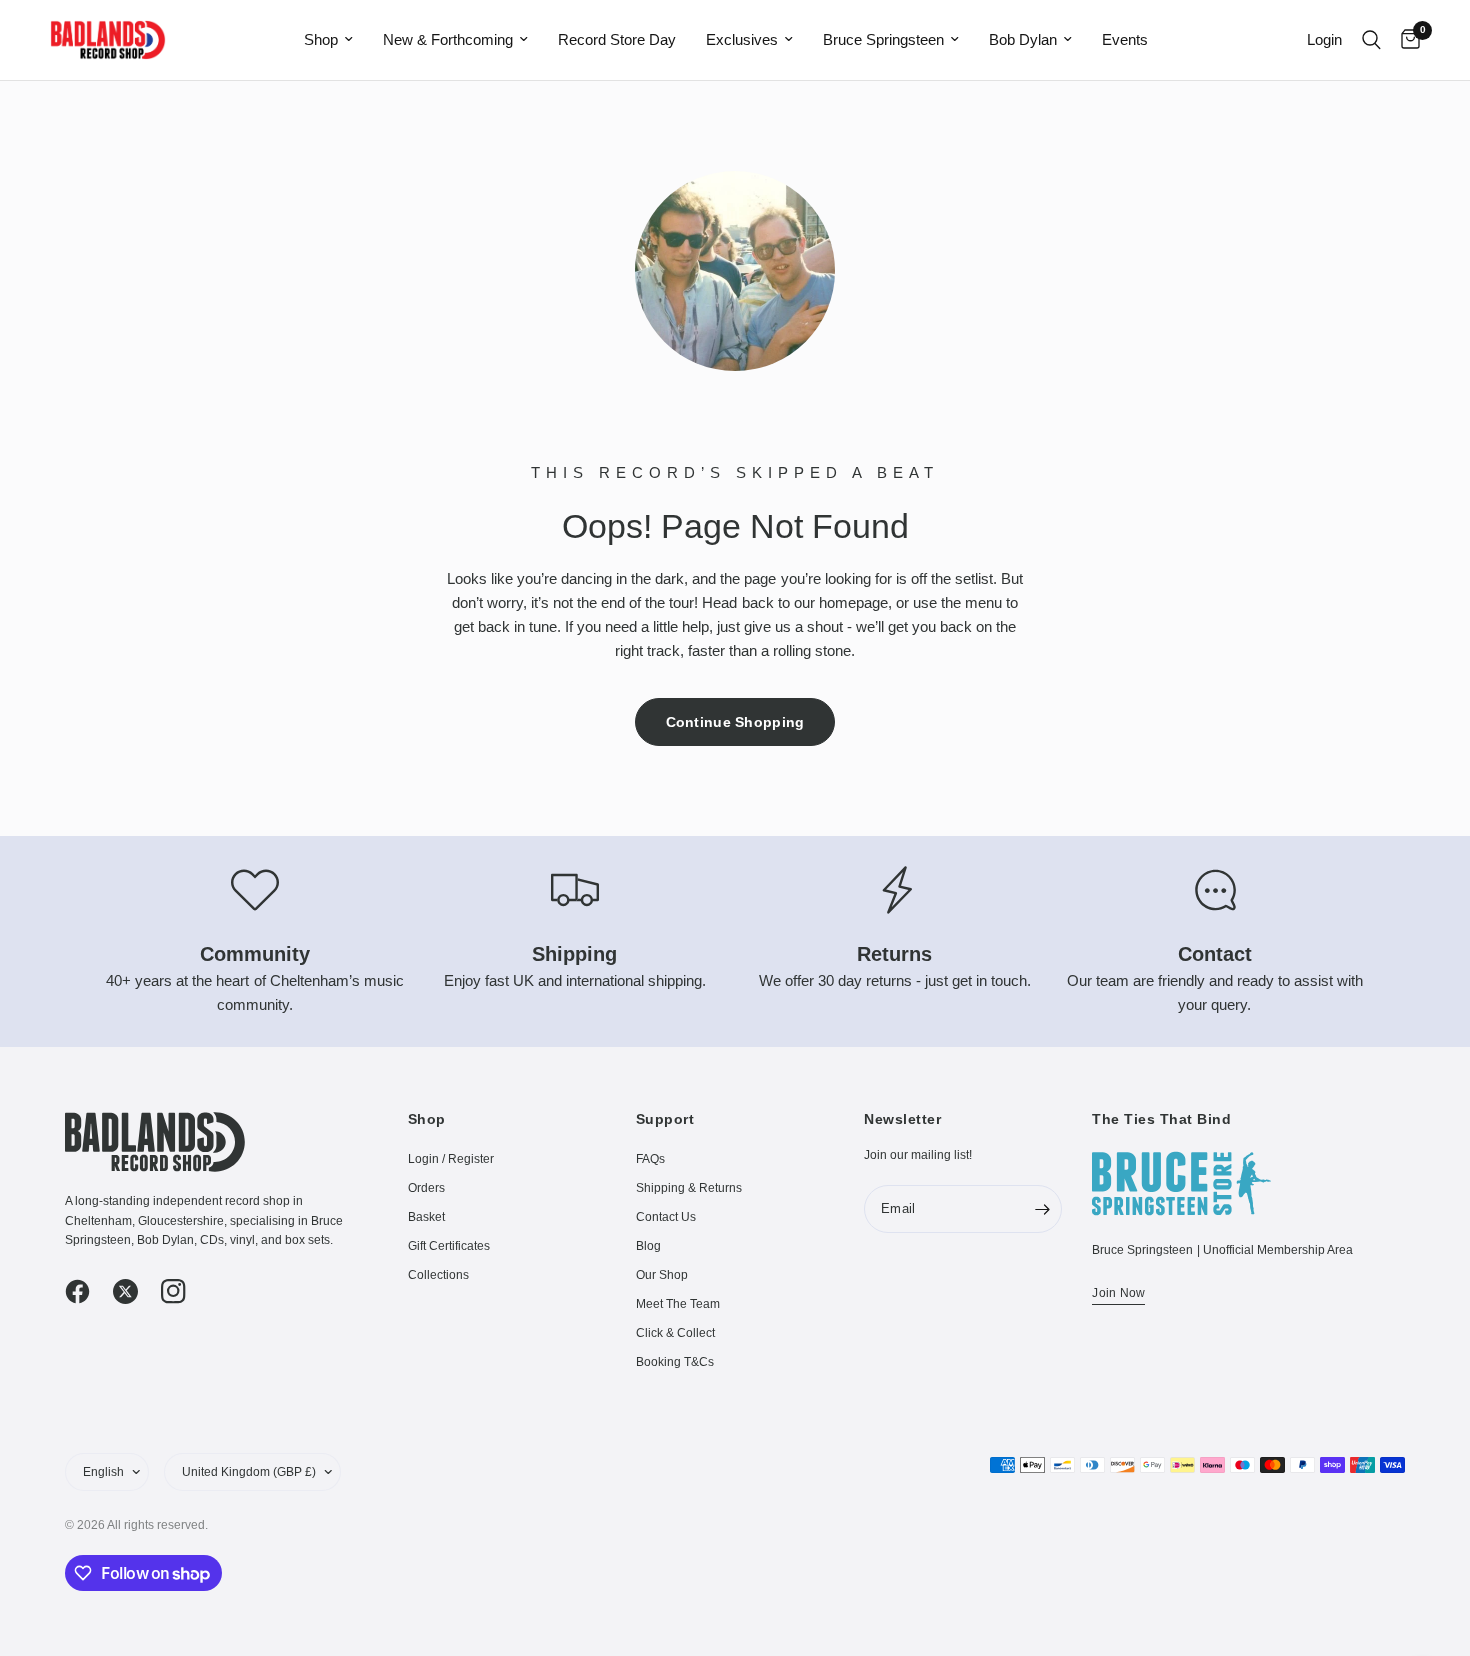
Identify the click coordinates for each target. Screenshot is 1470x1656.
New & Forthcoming (448, 39)
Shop (321, 39)
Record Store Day (617, 39)
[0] (1405, 40)
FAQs (650, 1159)
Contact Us (666, 1217)
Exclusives (742, 39)
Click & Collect (675, 1333)
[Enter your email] (1042, 1209)
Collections (438, 1275)
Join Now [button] (1118, 1293)
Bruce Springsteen (883, 39)
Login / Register (451, 1159)
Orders (426, 1188)
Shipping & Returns (689, 1188)
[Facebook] (87, 1292)
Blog (648, 1246)
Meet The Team (678, 1304)
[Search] (1371, 40)
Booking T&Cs (675, 1362)
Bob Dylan (1023, 39)
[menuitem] (328, 40)
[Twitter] (135, 1292)
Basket (426, 1217)
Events (1125, 39)
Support (665, 1119)
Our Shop (662, 1275)
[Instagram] (183, 1292)
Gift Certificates (449, 1246)
